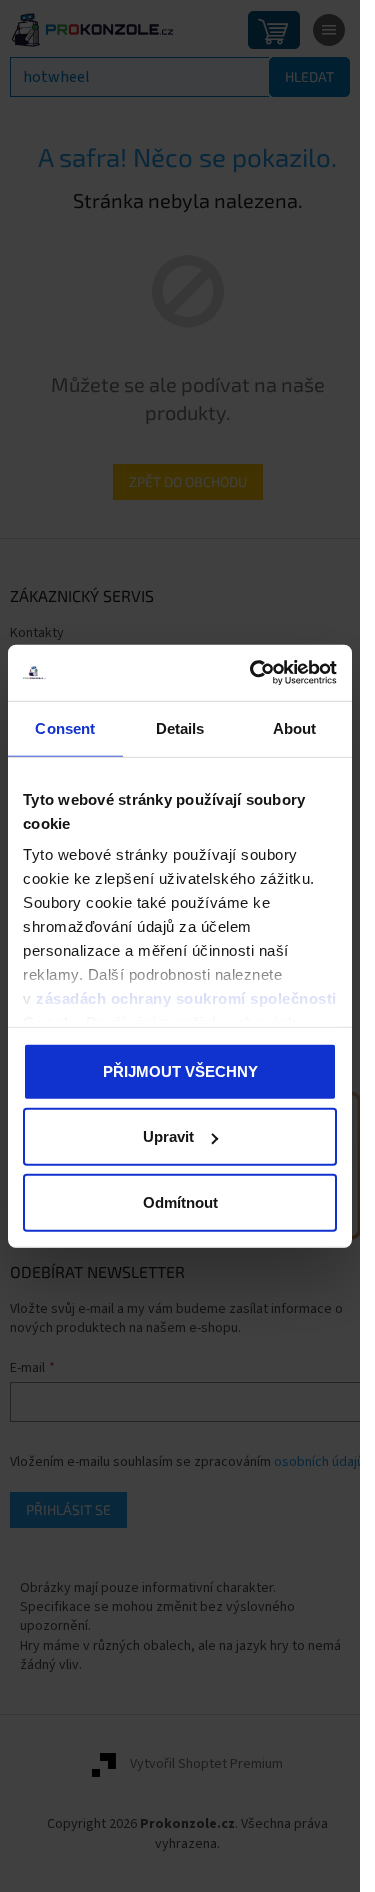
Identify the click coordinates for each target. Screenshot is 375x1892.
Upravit (168, 1136)
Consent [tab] (65, 727)
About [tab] (295, 727)
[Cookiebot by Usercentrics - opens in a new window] (254, 673)
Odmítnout (180, 1201)
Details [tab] (180, 727)
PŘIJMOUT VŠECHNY (180, 1070)
